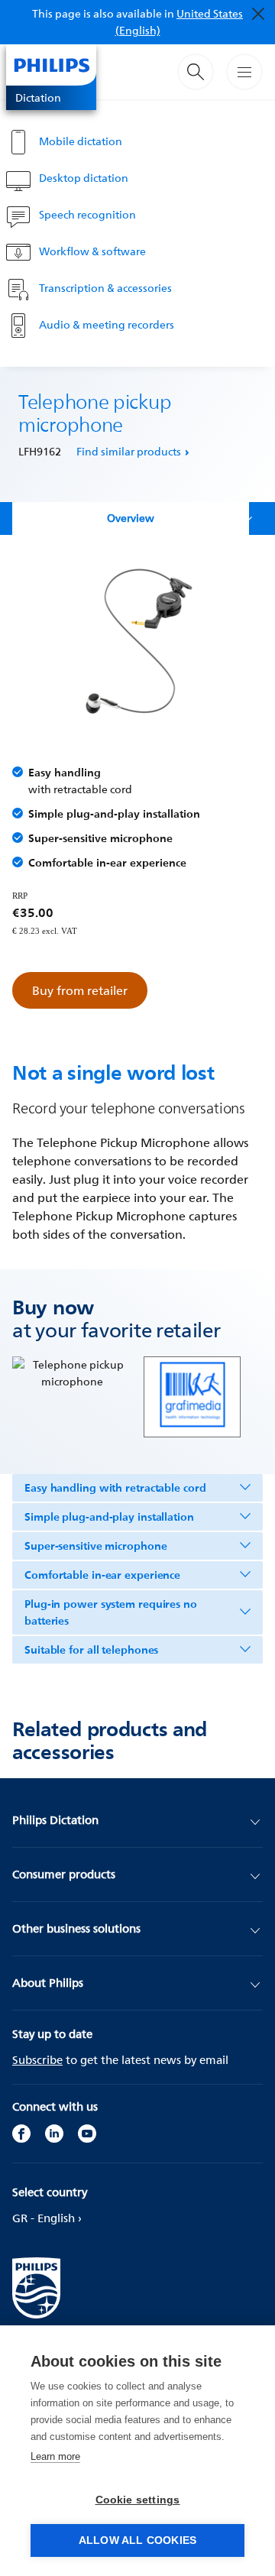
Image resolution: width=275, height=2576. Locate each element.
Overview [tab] (131, 518)
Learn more (55, 2456)
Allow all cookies (137, 2540)
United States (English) (180, 22)
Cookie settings (138, 2500)
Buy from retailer (80, 990)
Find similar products (129, 451)
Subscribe (37, 2060)
